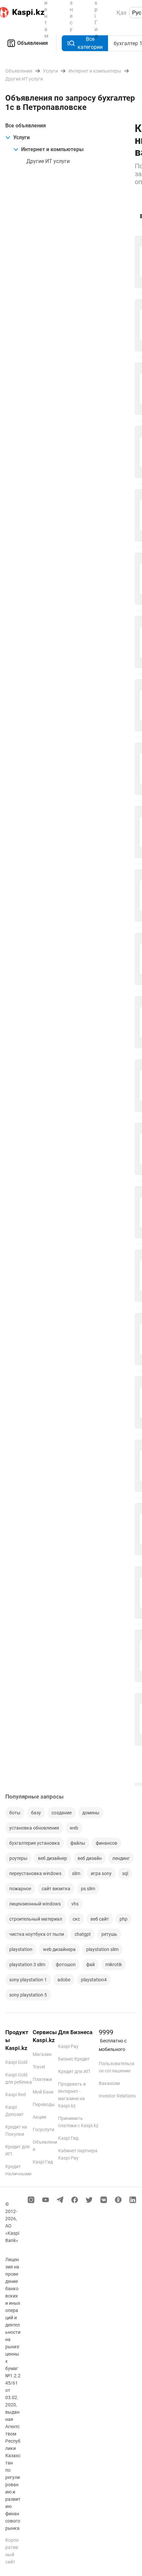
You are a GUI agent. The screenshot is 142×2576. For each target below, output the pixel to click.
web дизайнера (59, 1949)
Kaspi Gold (16, 2062)
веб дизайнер (53, 1858)
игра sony (101, 1873)
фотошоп (66, 1965)
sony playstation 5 (28, 1995)
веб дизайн (90, 1858)
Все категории (90, 43)
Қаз (122, 13)
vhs (75, 1904)
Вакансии (109, 2083)
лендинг (121, 1858)
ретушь (109, 1934)
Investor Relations (117, 2096)
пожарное (20, 1889)
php (124, 1919)
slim (76, 1873)
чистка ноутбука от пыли (37, 1934)
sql (125, 1873)
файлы (78, 1843)
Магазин (42, 2054)
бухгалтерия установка (35, 1843)
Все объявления (26, 126)
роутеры (18, 1858)
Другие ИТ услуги (48, 161)
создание (62, 1813)
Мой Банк (43, 2092)
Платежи (42, 2079)
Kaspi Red (16, 2095)
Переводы (44, 2104)
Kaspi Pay (68, 2046)
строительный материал (36, 1919)
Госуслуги (43, 2130)
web (74, 1828)
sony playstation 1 (28, 1980)
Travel (39, 2067)
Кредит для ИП (74, 2071)
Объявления (33, 43)
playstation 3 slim (27, 1965)
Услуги (21, 137)
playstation (21, 1949)
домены (91, 1813)
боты (15, 1813)
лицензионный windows (35, 1904)
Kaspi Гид (43, 2162)
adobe (64, 1980)
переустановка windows (35, 1873)
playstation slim (102, 1949)
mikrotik (114, 1965)
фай (90, 1965)
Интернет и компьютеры (52, 149)
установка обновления (34, 1828)
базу (36, 1813)
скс (76, 1919)
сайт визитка (56, 1889)
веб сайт (100, 1919)
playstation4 (94, 1980)
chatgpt (83, 1934)
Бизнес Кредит (74, 2059)
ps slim (88, 1889)
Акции (39, 2117)
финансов (106, 1843)
